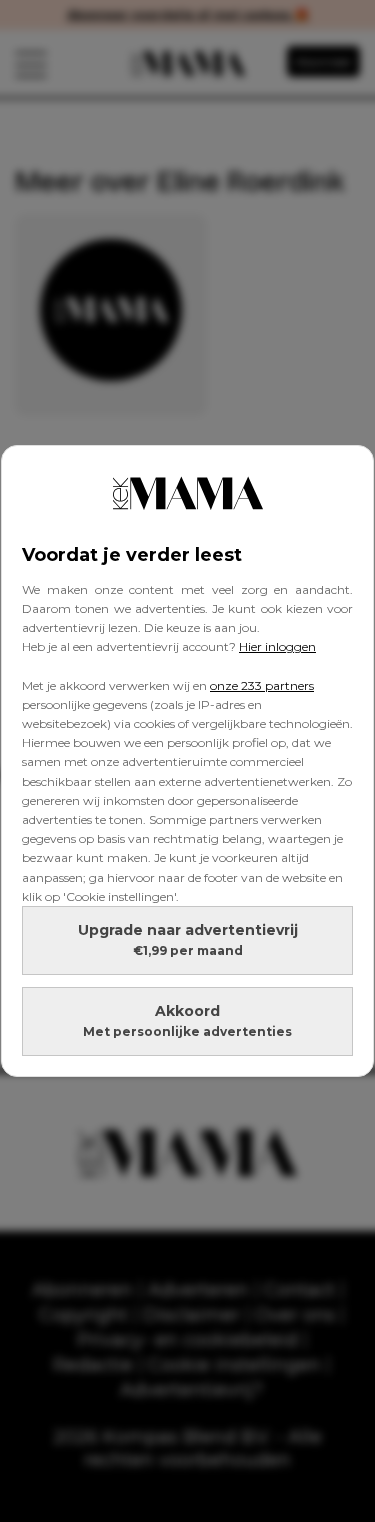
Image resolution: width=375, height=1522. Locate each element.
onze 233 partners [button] (262, 685)
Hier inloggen (277, 646)
